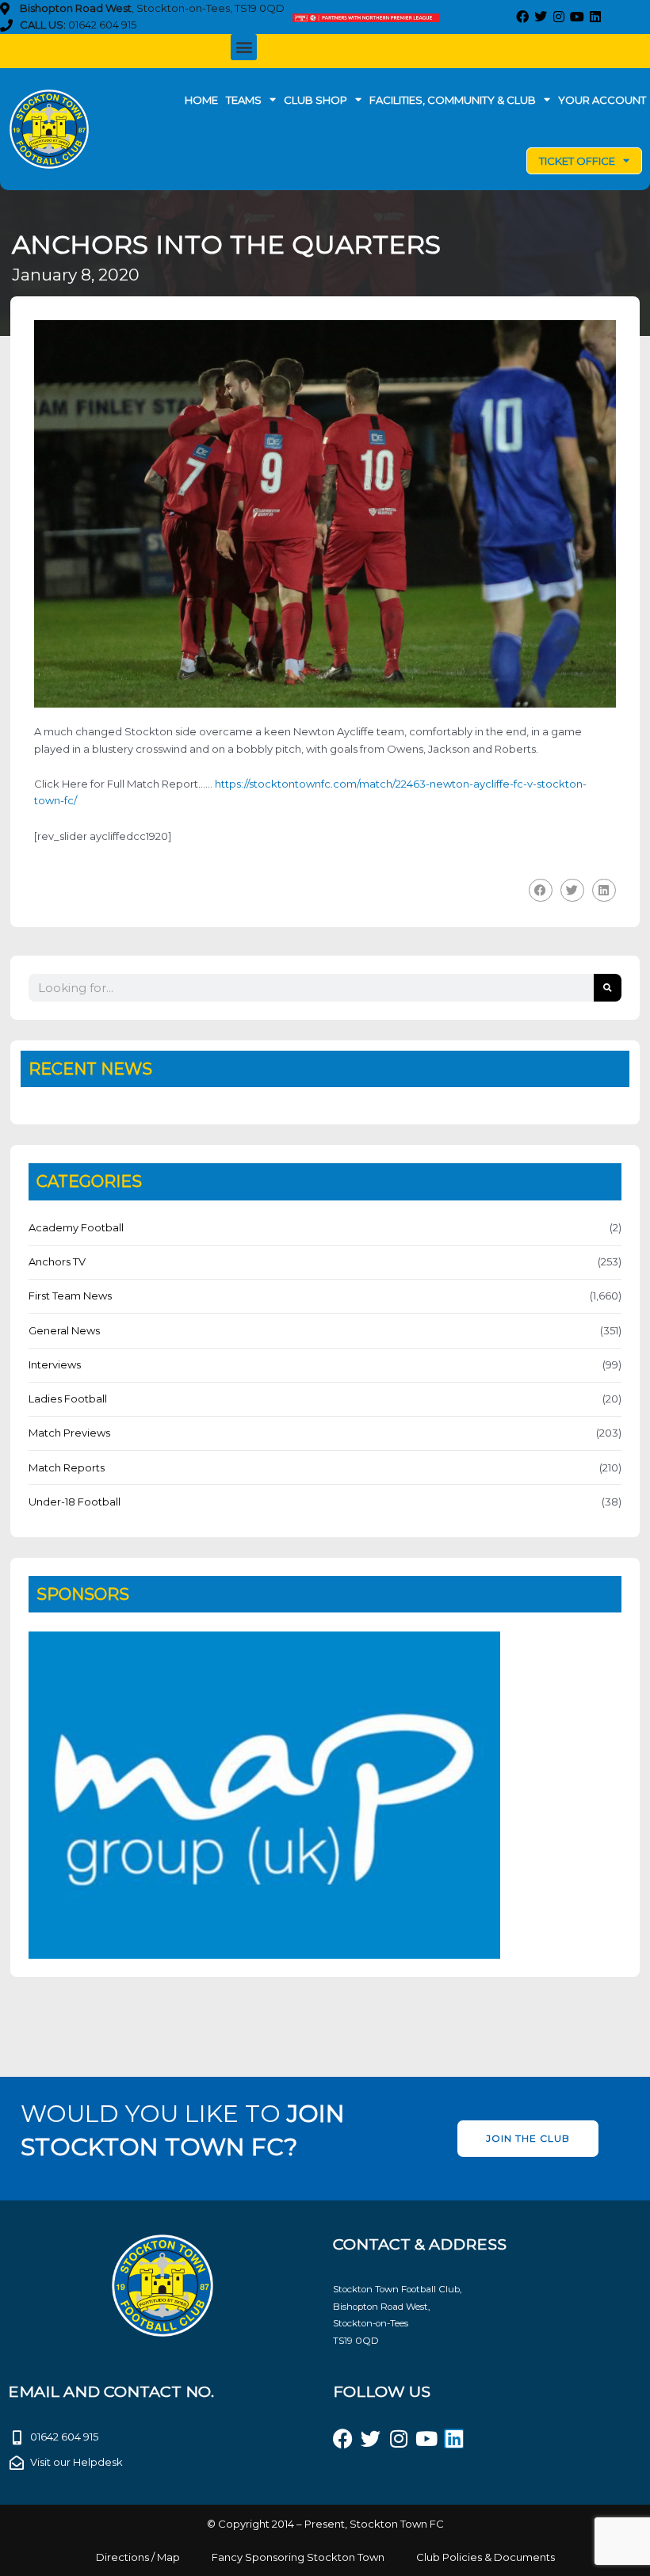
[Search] (608, 988)
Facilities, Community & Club (453, 100)
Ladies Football (68, 1399)
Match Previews (69, 1433)
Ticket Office (577, 161)
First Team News (70, 1296)
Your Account (602, 100)
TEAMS (244, 100)
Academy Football (76, 1227)
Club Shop (315, 100)
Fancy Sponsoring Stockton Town (298, 2557)
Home (201, 100)
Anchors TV (57, 1261)
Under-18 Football (75, 1502)
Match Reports (67, 1467)
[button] (244, 47)
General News (64, 1330)
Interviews (55, 1364)
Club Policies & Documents (486, 2557)
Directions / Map (138, 2557)
